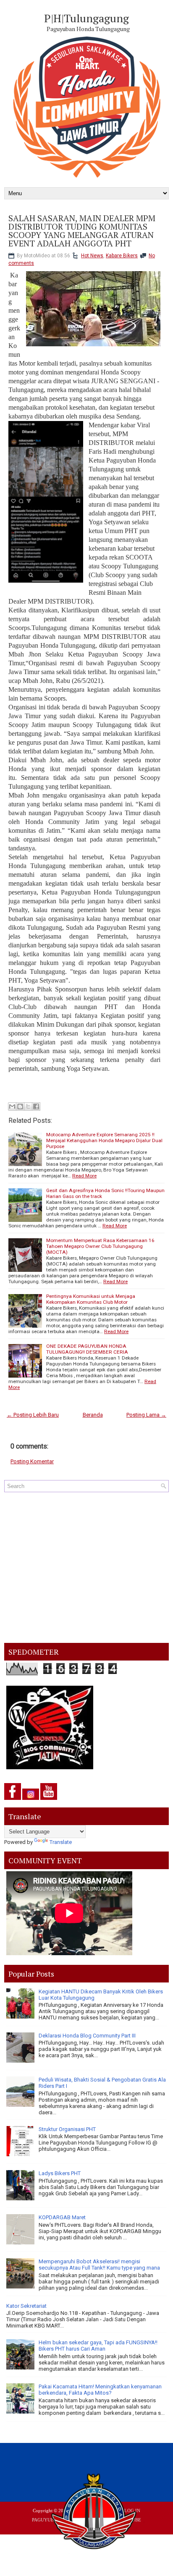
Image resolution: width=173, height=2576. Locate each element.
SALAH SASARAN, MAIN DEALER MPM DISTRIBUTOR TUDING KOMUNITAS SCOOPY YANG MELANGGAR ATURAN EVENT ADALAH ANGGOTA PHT (82, 231)
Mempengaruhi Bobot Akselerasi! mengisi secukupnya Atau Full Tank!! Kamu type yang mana (99, 2265)
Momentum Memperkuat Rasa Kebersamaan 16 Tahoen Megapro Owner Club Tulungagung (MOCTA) (100, 1246)
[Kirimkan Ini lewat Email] (12, 1106)
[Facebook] (13, 1800)
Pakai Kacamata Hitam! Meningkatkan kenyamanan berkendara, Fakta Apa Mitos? (100, 2390)
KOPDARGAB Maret (62, 2217)
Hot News (92, 256)
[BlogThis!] (20, 1106)
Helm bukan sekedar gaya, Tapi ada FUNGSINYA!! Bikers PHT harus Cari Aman (98, 2346)
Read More (84, 1176)
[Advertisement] (86, 1568)
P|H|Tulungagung (86, 18)
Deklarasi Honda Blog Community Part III (87, 2036)
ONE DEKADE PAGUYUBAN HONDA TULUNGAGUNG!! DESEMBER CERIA (87, 1349)
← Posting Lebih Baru (33, 1415)
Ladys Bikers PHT (60, 2173)
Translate (61, 1842)
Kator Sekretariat (26, 2306)
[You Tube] (49, 1800)
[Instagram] (31, 1800)
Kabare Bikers (122, 256)
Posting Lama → (146, 1415)
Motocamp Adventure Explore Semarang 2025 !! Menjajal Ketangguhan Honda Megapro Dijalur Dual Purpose (104, 1140)
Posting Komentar (32, 1461)
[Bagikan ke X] (28, 1106)
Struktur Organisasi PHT (67, 2129)
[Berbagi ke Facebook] (36, 1106)
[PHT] (94, 2513)
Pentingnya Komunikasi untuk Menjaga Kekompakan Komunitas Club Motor (91, 1299)
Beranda (93, 1415)
